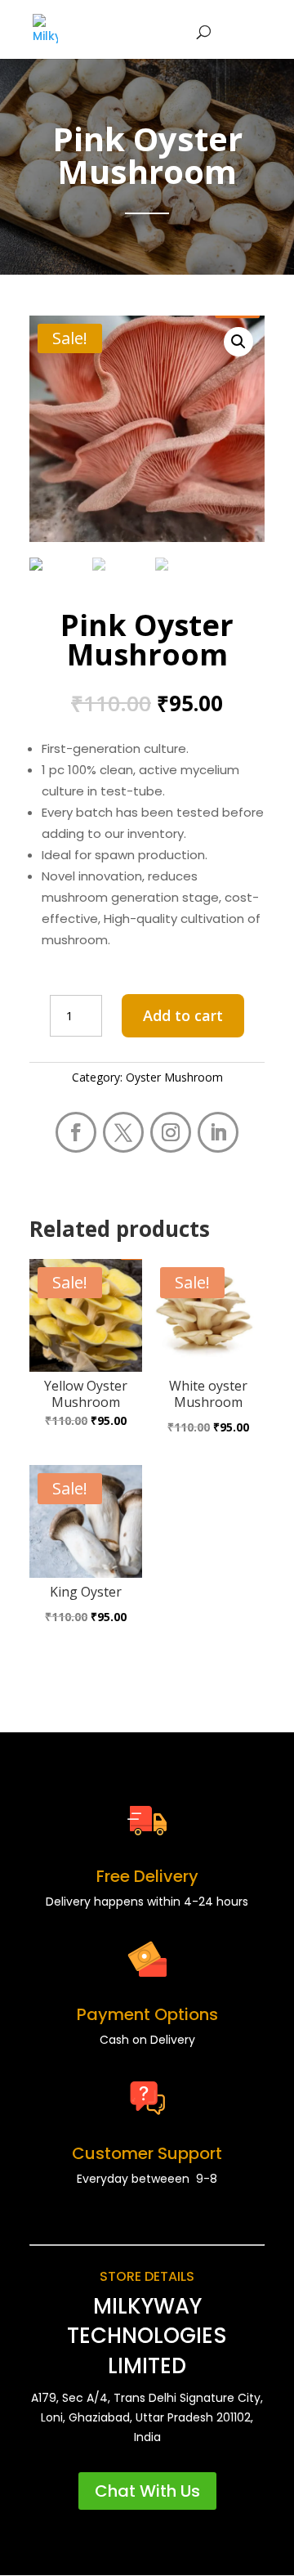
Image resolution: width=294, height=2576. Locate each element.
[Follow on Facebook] (76, 1132)
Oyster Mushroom (174, 1077)
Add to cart (183, 1015)
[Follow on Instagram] (171, 1132)
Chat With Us (147, 2491)
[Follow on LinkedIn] (218, 1132)
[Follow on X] (123, 1132)
